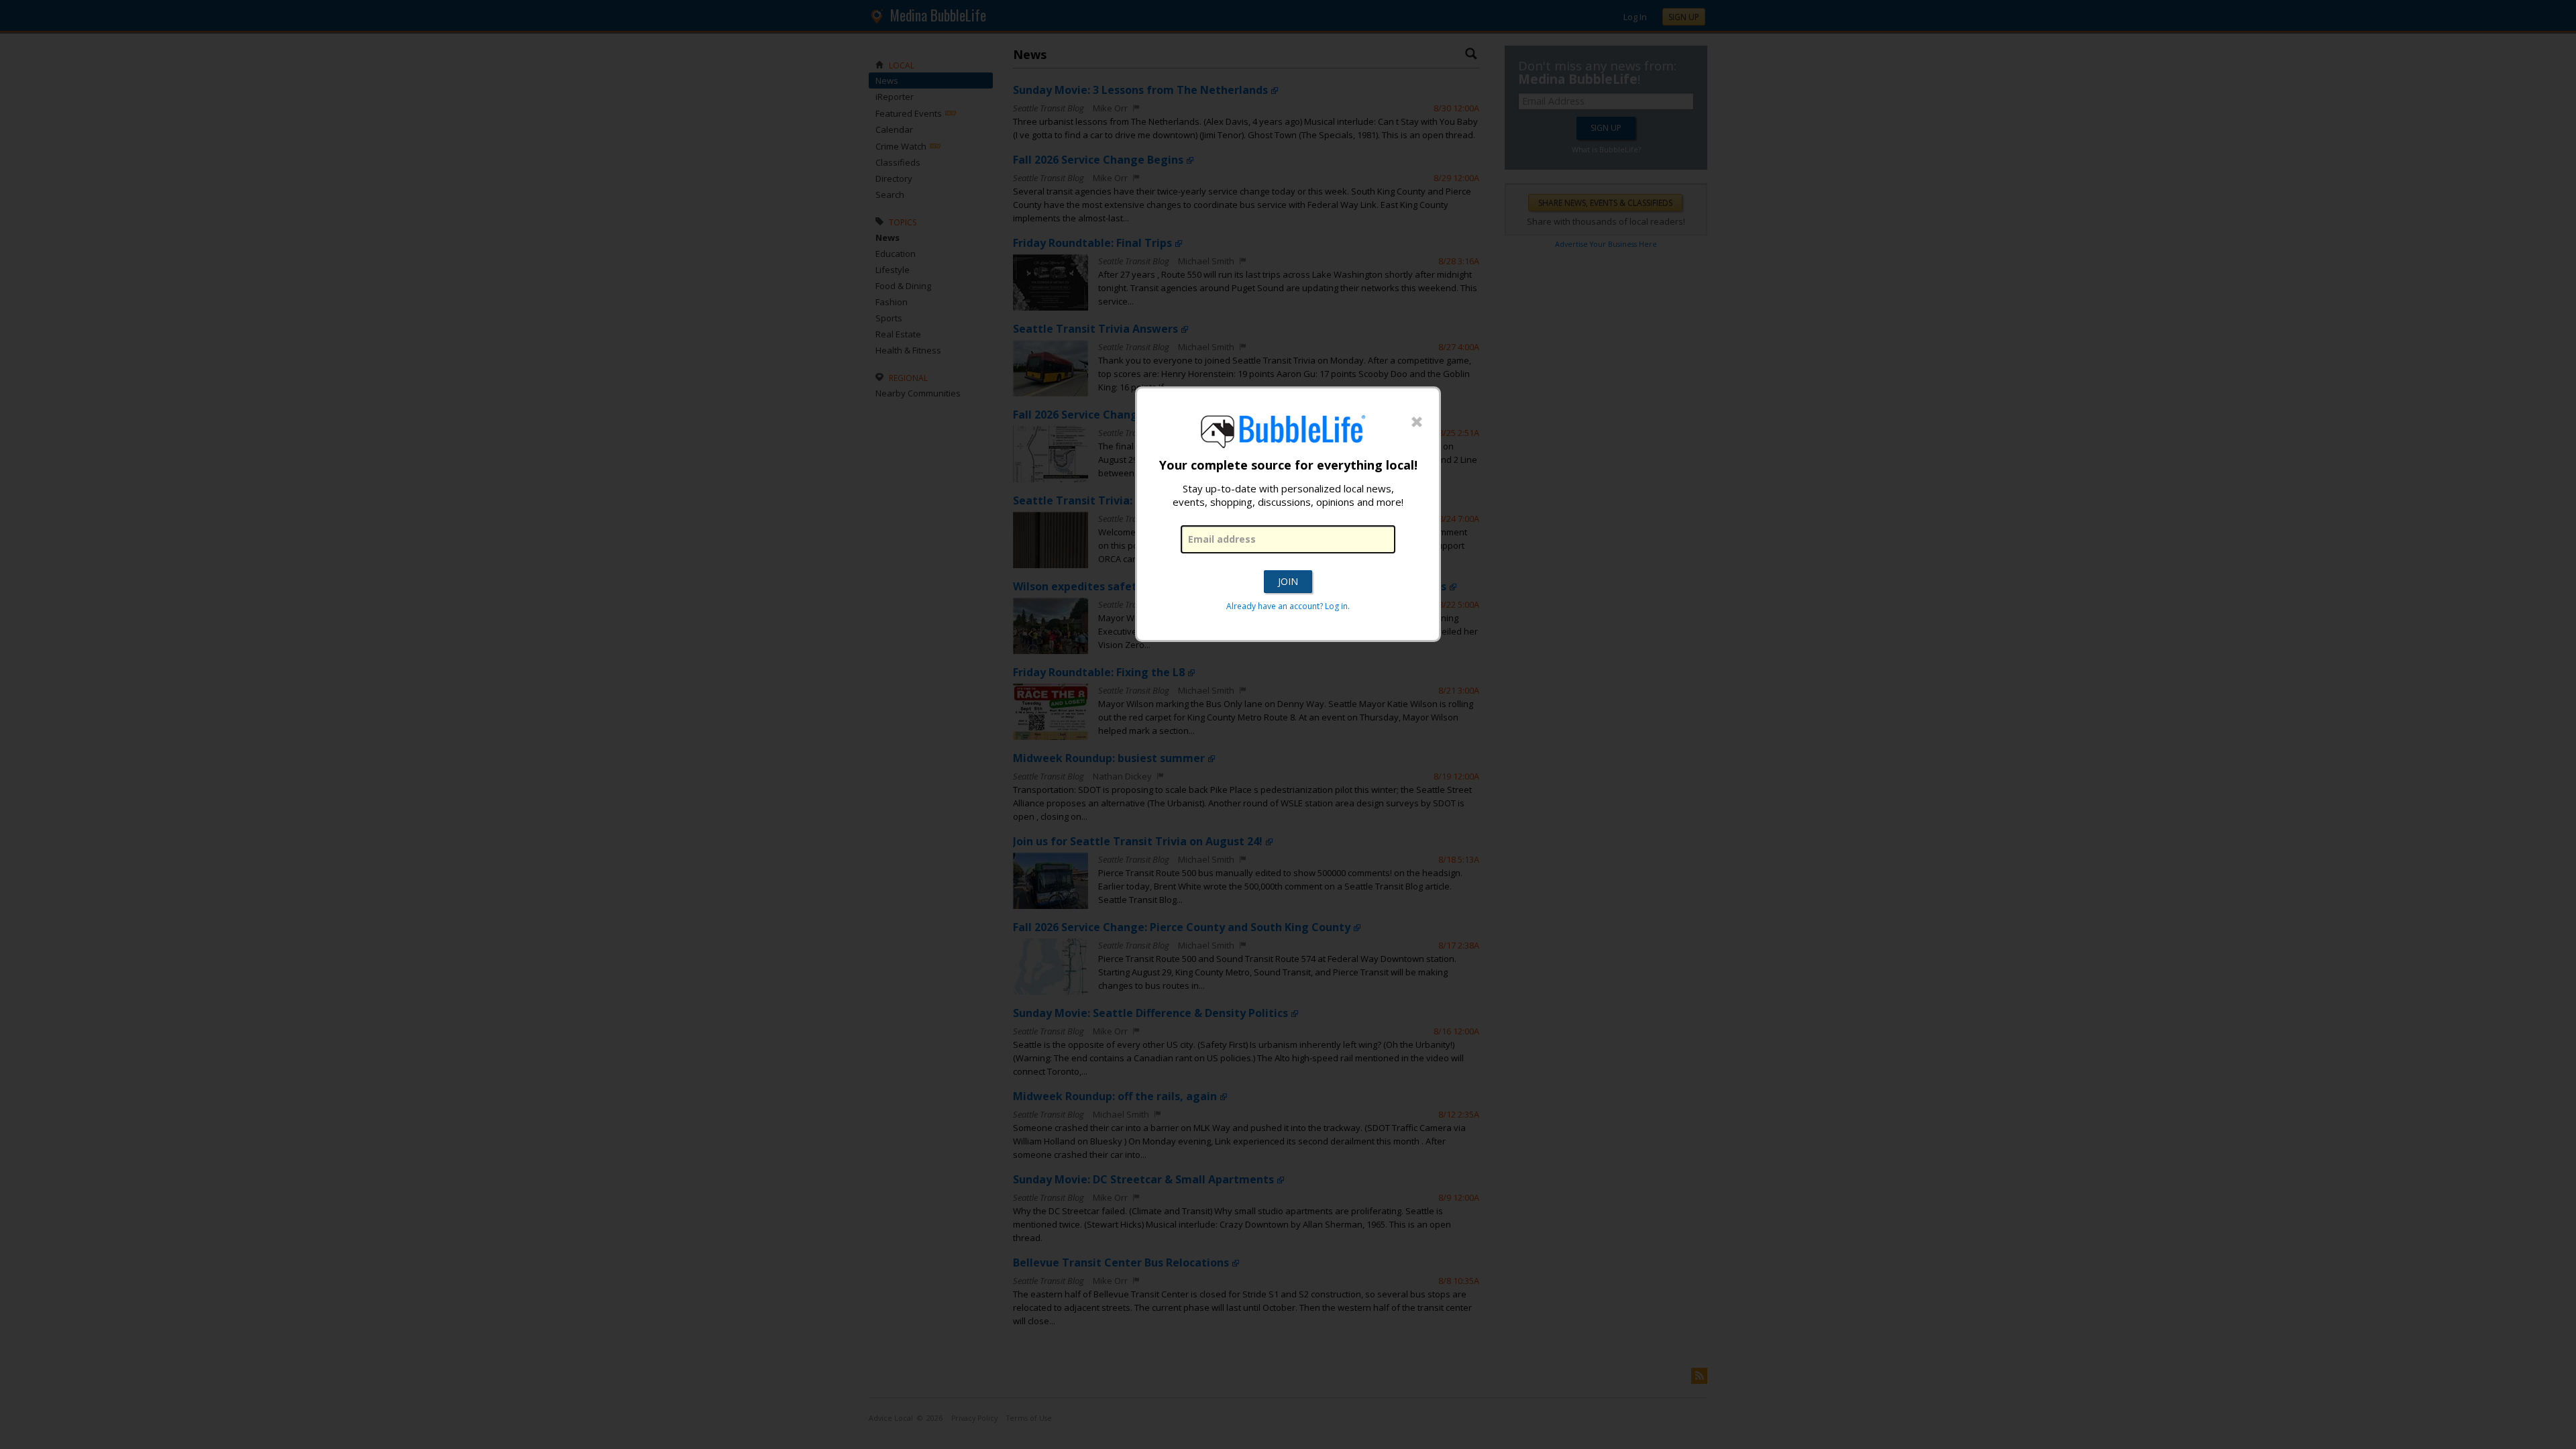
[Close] (1417, 423)
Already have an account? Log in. (1288, 606)
